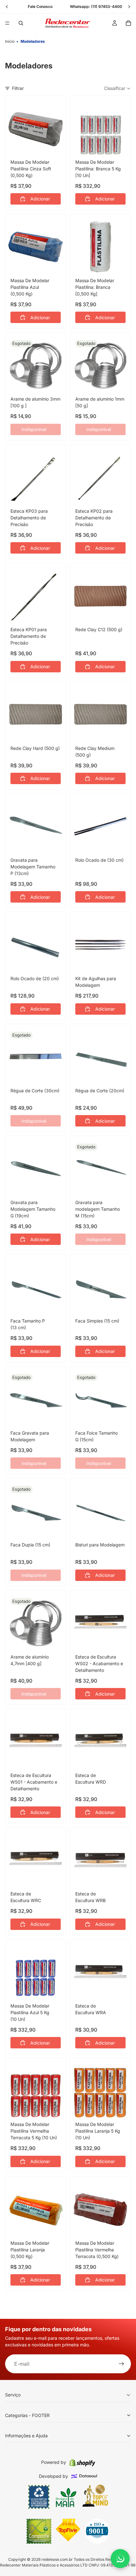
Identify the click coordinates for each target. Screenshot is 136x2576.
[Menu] (7, 23)
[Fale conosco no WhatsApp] (120, 2559)
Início (10, 41)
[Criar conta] (121, 2364)
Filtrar (18, 88)
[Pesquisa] (21, 23)
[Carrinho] (128, 23)
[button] (117, 88)
